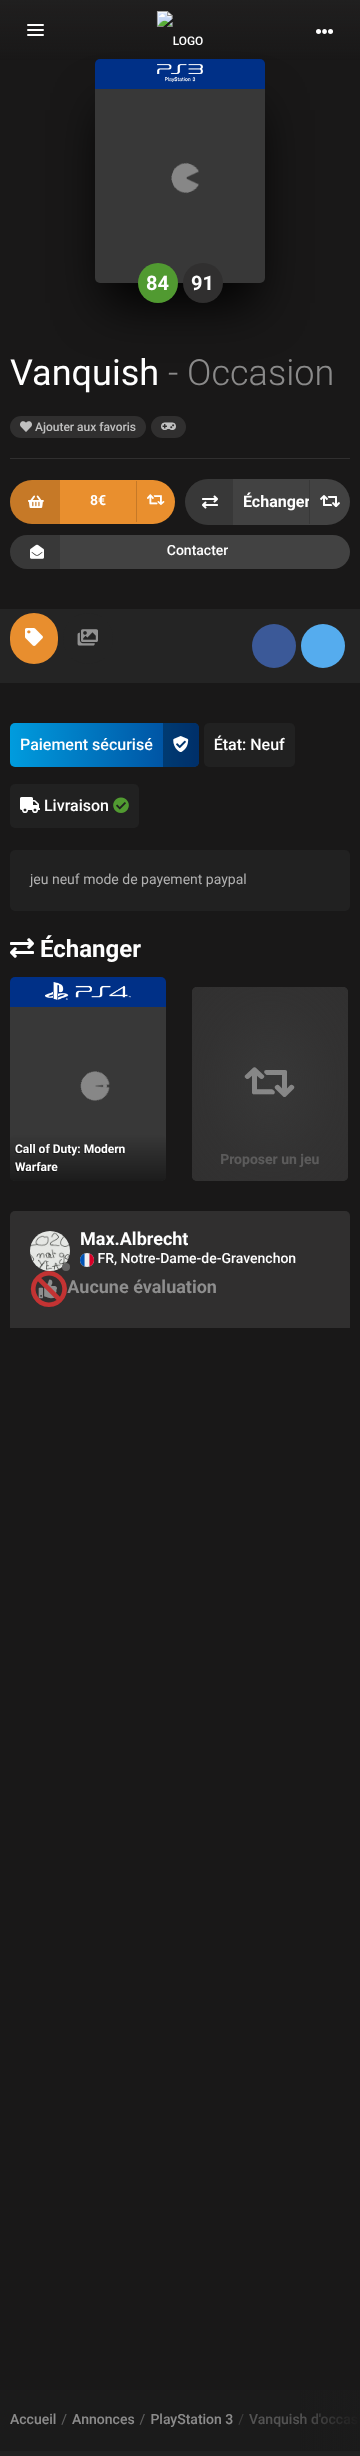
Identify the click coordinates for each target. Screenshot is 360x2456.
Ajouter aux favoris (84, 427)
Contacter (198, 551)
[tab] (34, 638)
